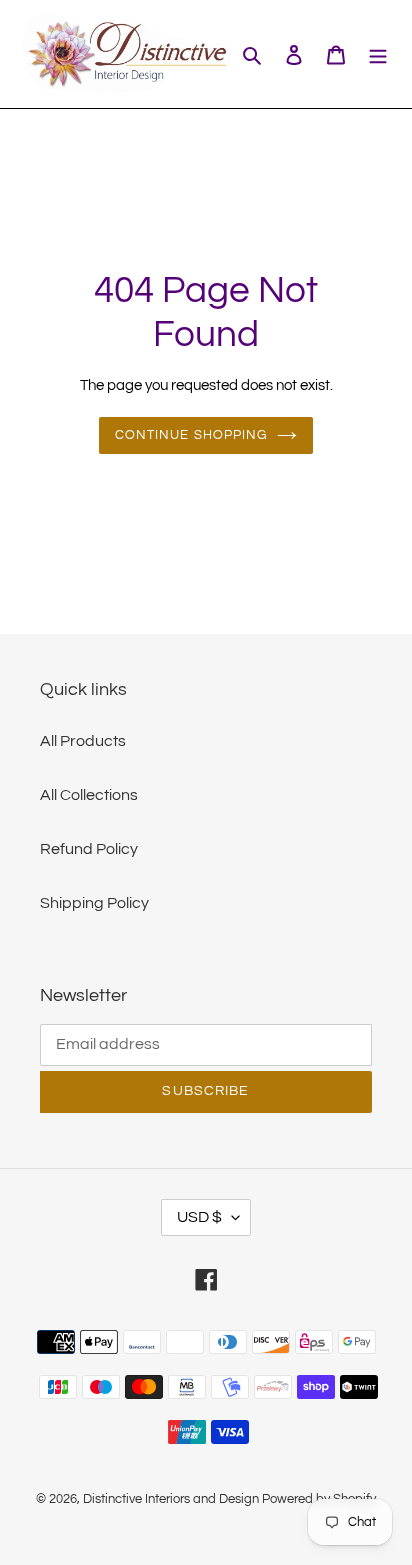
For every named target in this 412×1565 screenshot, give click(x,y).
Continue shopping (191, 435)
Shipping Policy (94, 903)
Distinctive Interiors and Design (171, 1499)
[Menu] (378, 54)
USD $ (199, 1217)
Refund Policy (89, 849)
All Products (83, 741)
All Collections (89, 795)
